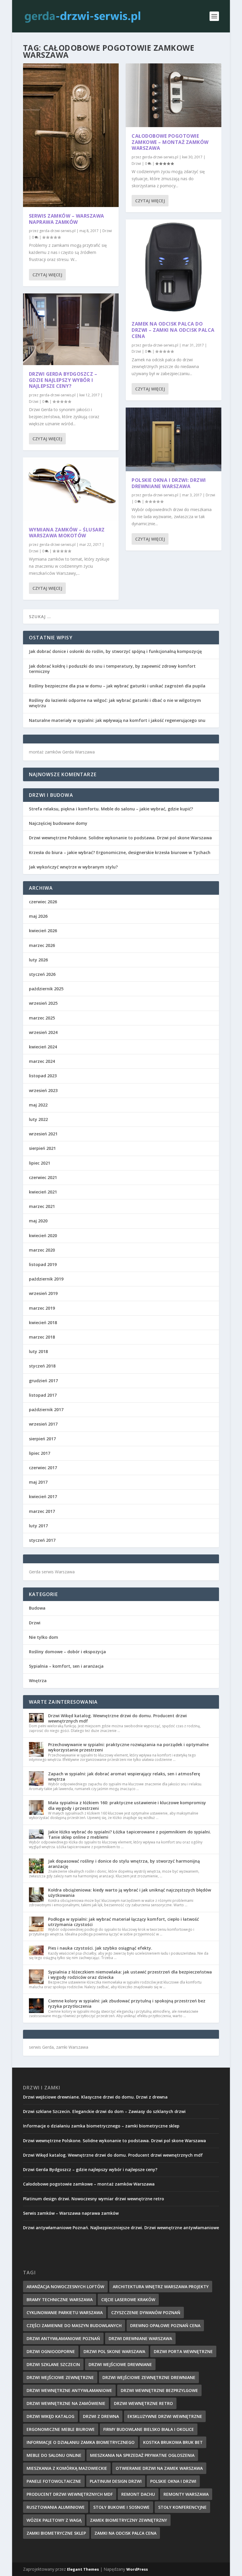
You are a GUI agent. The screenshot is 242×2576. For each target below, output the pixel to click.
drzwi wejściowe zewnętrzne (60, 2377)
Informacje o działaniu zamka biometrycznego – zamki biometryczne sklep (101, 2126)
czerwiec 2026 (43, 902)
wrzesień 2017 (43, 1424)
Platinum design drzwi (116, 2481)
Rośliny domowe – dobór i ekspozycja (67, 1652)
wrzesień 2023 (43, 1090)
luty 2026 (38, 960)
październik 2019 (46, 1279)
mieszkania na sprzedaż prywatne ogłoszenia (142, 2455)
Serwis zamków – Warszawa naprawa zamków (67, 219)
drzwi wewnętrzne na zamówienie (66, 2403)
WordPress (137, 2569)
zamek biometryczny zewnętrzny (129, 2520)
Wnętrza (38, 1681)
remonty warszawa (186, 2494)
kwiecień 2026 (43, 931)
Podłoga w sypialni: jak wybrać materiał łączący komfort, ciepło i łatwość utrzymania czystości (124, 1922)
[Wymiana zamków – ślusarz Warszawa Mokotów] (71, 489)
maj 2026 (38, 916)
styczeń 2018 (42, 1366)
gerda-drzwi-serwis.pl (57, 231)
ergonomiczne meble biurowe (61, 2429)
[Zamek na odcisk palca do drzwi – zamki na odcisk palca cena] (174, 267)
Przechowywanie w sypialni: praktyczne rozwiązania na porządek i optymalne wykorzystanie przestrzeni (128, 1747)
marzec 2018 (42, 1337)
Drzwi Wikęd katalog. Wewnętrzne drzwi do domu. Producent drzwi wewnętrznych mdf (117, 1718)
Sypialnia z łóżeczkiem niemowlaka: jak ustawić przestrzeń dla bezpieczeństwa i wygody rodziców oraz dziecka (130, 1975)
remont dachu (138, 2494)
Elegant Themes (83, 2569)
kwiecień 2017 (43, 1496)
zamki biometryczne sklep (56, 2533)
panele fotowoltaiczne (54, 2481)
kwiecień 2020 (43, 1236)
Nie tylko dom (44, 1637)
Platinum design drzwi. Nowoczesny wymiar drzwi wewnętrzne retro (94, 2199)
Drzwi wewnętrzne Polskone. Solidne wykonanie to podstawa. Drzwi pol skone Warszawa (120, 838)
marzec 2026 (42, 945)
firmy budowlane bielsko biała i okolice (149, 2429)
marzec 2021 (42, 1206)
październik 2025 (46, 989)
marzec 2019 (42, 1308)
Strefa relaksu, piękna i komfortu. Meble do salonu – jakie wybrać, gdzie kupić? (111, 809)
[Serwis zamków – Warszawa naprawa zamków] (71, 135)
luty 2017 (38, 1526)
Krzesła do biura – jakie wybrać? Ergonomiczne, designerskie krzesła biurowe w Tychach (120, 852)
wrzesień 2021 (43, 1134)
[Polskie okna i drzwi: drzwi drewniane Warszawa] (174, 439)
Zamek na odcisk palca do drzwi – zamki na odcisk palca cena (173, 330)
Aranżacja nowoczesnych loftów (65, 2287)
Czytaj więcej (47, 275)
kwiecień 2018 (43, 1323)
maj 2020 (38, 1221)
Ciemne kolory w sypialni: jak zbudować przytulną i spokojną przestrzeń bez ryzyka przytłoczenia (127, 2003)
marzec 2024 (42, 1061)
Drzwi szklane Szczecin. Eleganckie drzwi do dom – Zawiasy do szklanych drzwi (104, 2111)
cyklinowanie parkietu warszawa (65, 2313)
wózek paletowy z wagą (54, 2520)
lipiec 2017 (40, 1453)
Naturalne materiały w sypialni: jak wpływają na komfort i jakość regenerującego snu (117, 720)
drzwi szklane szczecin (53, 2364)
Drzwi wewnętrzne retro (143, 2403)
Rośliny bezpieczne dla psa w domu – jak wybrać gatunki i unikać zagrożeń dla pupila (117, 686)
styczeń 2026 (42, 974)
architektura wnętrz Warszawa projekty (161, 2287)
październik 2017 (46, 1410)
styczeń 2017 (42, 1540)
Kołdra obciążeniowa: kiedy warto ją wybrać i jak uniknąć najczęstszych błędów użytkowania (130, 1893)
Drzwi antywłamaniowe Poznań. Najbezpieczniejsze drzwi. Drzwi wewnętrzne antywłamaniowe (121, 2228)
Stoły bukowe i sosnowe (121, 2507)
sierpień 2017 (42, 1439)
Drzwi (107, 231)
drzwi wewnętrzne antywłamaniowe (69, 2390)
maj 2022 (38, 1105)
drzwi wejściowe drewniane (120, 2364)
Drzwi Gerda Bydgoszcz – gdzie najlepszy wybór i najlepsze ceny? (63, 380)
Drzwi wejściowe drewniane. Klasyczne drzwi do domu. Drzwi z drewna (95, 2097)
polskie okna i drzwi (173, 2481)
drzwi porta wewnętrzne (183, 2351)
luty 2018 (38, 1351)
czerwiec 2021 (43, 1177)
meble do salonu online (54, 2455)
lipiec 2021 (40, 1163)
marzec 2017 (42, 1511)
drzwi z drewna (101, 2416)
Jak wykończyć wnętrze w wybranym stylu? (73, 867)
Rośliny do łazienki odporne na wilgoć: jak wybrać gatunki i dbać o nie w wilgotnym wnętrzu (115, 703)
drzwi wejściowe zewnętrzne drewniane (149, 2377)
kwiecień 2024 (43, 1047)
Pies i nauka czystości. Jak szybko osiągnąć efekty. (100, 1948)
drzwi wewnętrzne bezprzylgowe (159, 2390)
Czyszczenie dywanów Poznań (146, 2313)
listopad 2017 (43, 1395)
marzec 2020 (42, 1250)
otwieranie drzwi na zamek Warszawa (159, 2468)
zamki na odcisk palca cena (125, 2533)
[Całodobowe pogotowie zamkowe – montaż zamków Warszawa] (174, 95)
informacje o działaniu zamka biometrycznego (81, 2442)
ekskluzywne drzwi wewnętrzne (165, 2416)
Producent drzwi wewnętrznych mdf (70, 2494)
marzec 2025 (42, 1018)
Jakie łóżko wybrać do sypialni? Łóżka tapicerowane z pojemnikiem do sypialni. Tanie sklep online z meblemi (130, 1834)
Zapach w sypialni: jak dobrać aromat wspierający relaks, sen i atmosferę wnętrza (124, 1776)
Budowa (37, 1608)
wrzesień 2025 (43, 1003)
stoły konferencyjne (182, 2507)
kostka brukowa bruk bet (173, 2442)
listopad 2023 (43, 1076)
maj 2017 (38, 1482)
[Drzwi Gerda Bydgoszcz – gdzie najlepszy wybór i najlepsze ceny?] (71, 329)
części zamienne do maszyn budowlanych (74, 2325)
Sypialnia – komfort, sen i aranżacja (66, 1666)
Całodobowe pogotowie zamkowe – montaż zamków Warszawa (170, 142)
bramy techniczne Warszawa (60, 2300)
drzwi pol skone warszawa (114, 2351)
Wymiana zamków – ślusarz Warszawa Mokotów (67, 533)
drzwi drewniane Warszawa (140, 2338)
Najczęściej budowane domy (58, 823)
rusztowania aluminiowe (56, 2507)
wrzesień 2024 (43, 1032)
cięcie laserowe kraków (128, 2300)
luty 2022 (38, 1119)
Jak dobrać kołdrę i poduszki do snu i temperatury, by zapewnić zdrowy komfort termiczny (112, 669)
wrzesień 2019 (43, 1293)
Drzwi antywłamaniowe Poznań (63, 2338)
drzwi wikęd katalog (50, 2416)
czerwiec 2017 (43, 1468)
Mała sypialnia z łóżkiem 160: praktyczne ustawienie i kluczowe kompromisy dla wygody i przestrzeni (127, 1805)
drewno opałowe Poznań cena (165, 2325)
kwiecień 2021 (43, 1192)
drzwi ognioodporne (51, 2351)
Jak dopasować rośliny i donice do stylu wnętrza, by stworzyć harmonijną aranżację (124, 1864)
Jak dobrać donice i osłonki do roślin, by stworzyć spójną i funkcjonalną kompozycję (115, 651)
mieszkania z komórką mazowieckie (67, 2468)
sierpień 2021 (42, 1148)
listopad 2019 (43, 1264)
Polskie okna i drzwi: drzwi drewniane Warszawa (169, 483)
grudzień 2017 (43, 1381)
